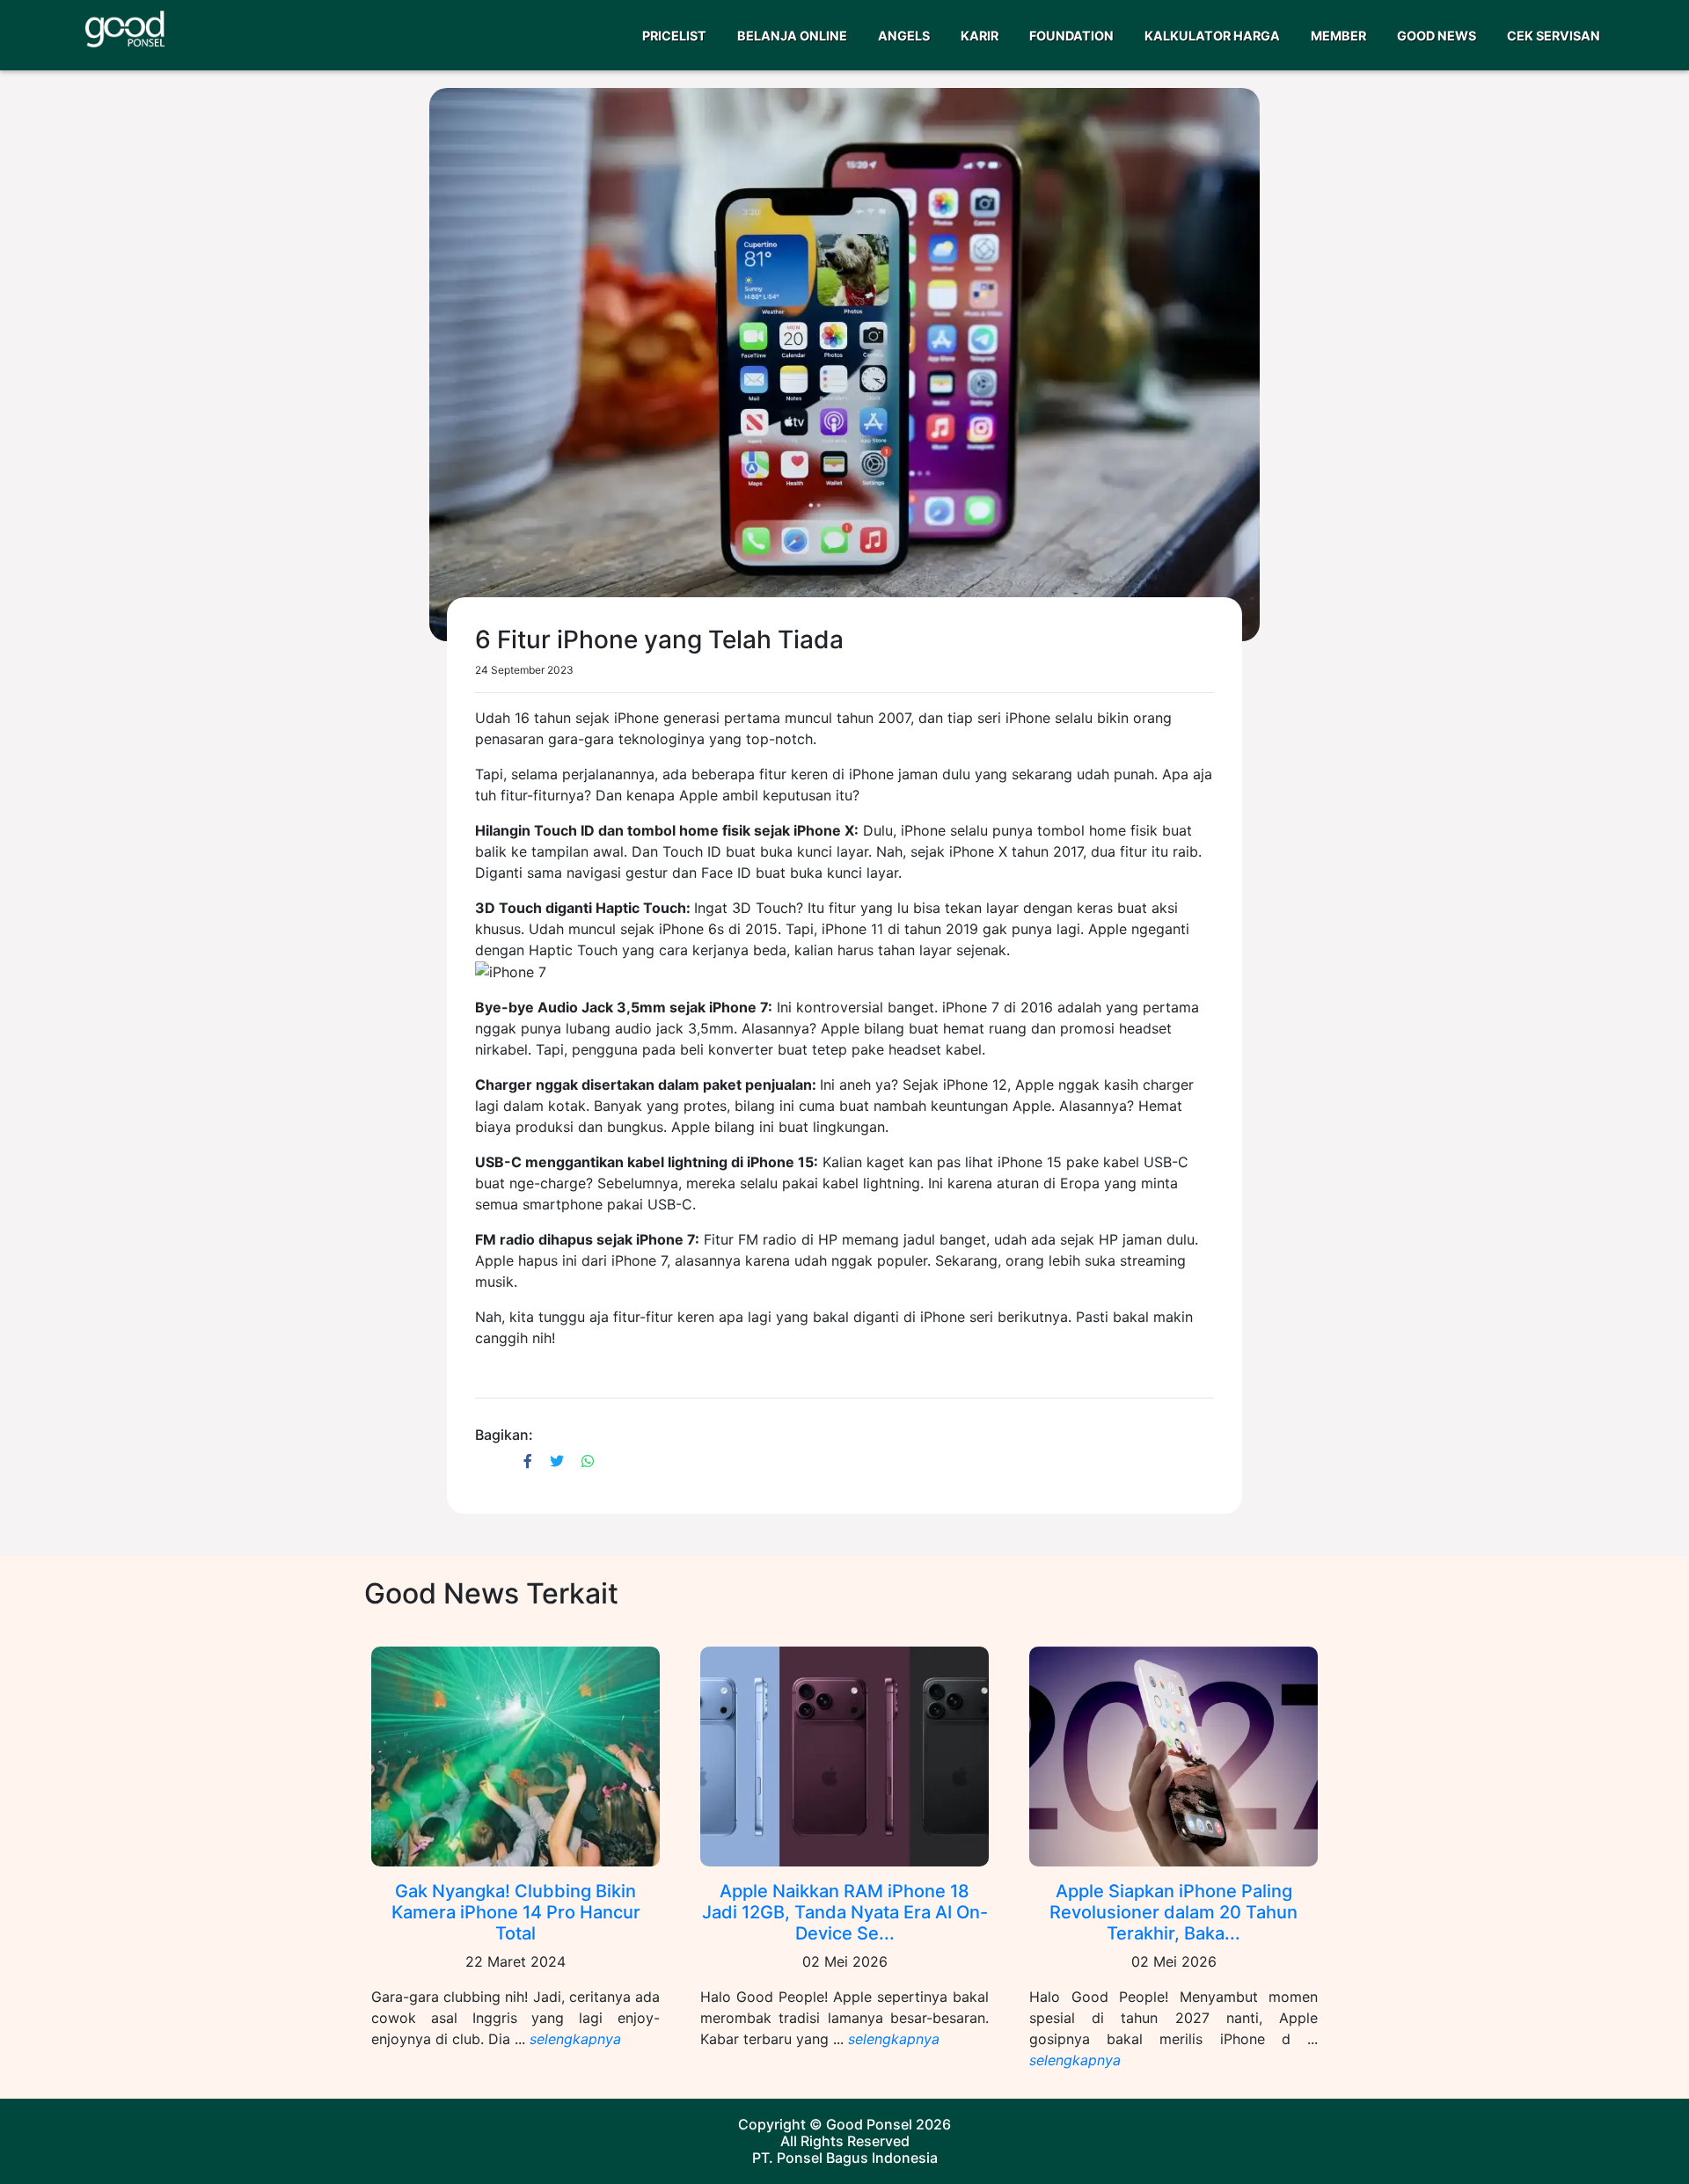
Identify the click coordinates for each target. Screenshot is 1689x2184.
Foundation (1071, 36)
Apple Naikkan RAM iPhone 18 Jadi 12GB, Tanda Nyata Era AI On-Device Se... (845, 1912)
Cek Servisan (1554, 36)
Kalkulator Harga (1212, 36)
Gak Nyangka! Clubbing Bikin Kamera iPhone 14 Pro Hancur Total (516, 1912)
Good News (1437, 36)
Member (1338, 36)
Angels (904, 36)
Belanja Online (792, 36)
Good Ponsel (869, 2124)
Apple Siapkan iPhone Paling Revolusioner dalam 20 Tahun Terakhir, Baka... (1174, 1912)
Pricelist (674, 36)
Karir (980, 36)
